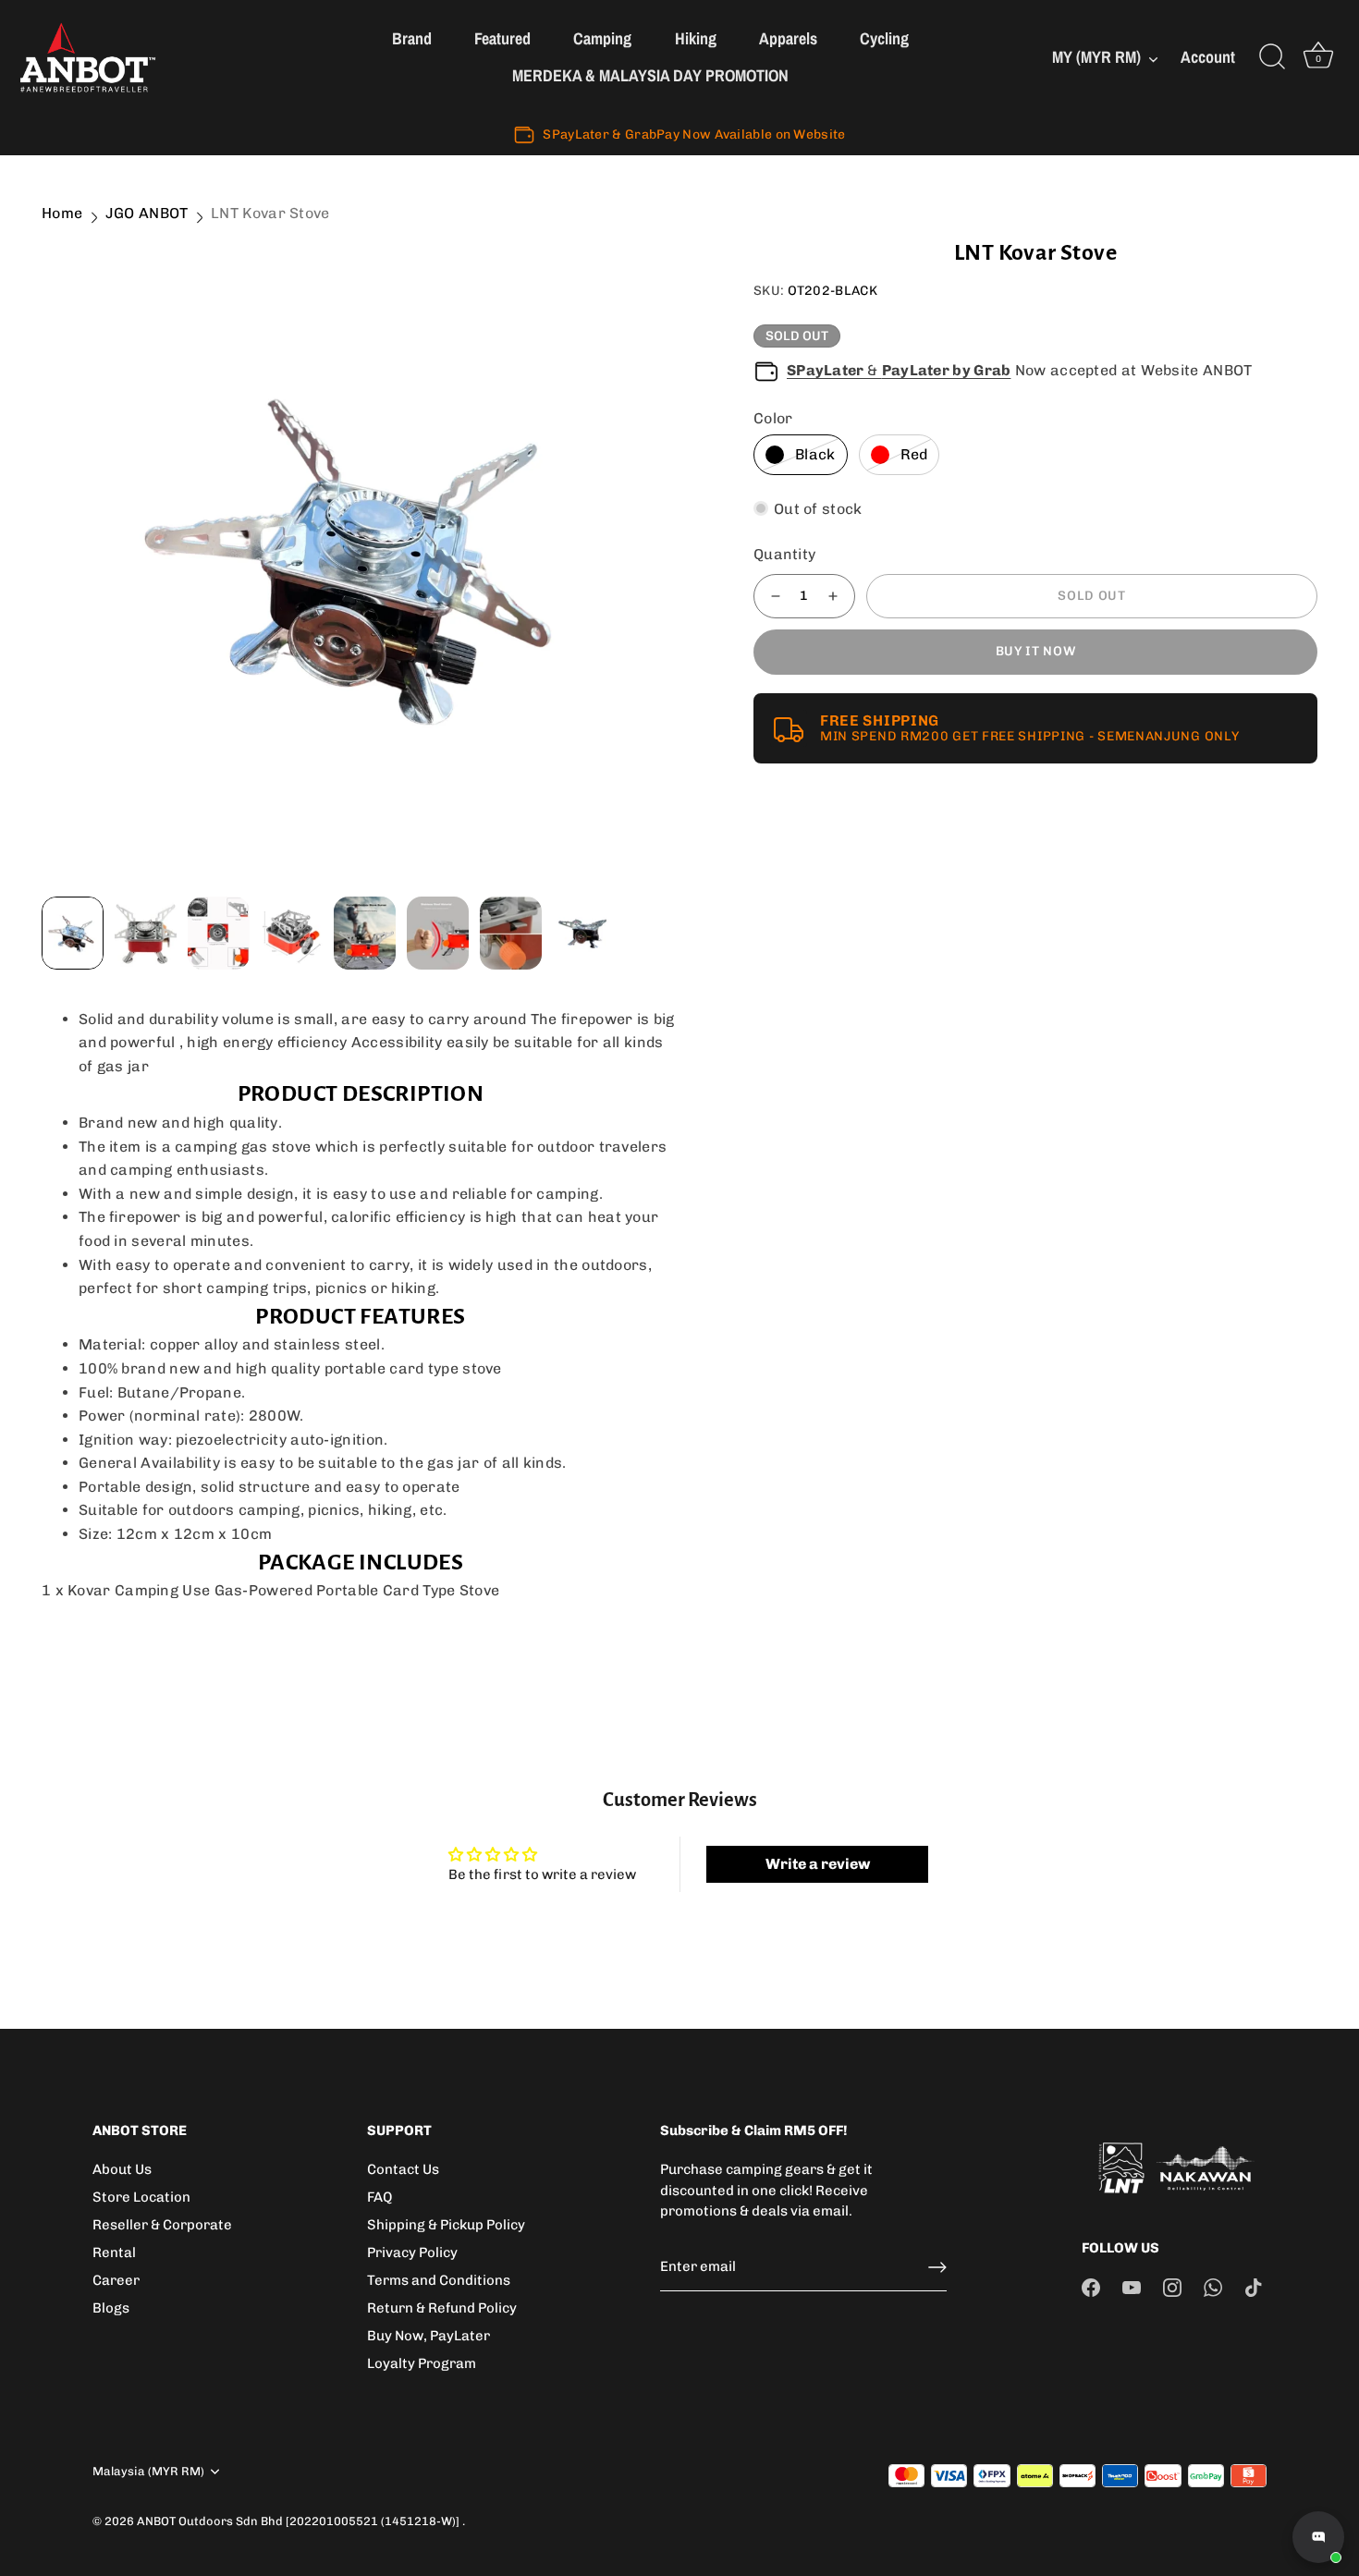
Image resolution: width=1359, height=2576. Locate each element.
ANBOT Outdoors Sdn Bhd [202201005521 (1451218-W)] (300, 2521)
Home (62, 213)
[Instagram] (1172, 2287)
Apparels (788, 38)
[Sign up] (937, 2267)
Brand (412, 38)
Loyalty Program (422, 2363)
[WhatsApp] (1213, 2287)
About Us (122, 2169)
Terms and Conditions (439, 2280)
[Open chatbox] (1318, 2537)
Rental (114, 2252)
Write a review (818, 1864)
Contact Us (403, 2169)
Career (116, 2280)
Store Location (141, 2197)
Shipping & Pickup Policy (446, 2225)
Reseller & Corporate (162, 2225)
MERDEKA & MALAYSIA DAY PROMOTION (650, 75)
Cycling (884, 38)
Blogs (111, 2308)
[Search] (1272, 57)
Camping (602, 38)
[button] (80, 555)
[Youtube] (1132, 2287)
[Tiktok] (1254, 2287)
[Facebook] (1091, 2287)
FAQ (380, 2197)
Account (1208, 58)
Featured (502, 38)
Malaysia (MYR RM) (148, 2471)
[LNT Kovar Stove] (361, 555)
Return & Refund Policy (442, 2308)
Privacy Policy (412, 2252)
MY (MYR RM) (1096, 58)
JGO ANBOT (147, 213)
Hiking (696, 38)
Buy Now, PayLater (429, 2336)
